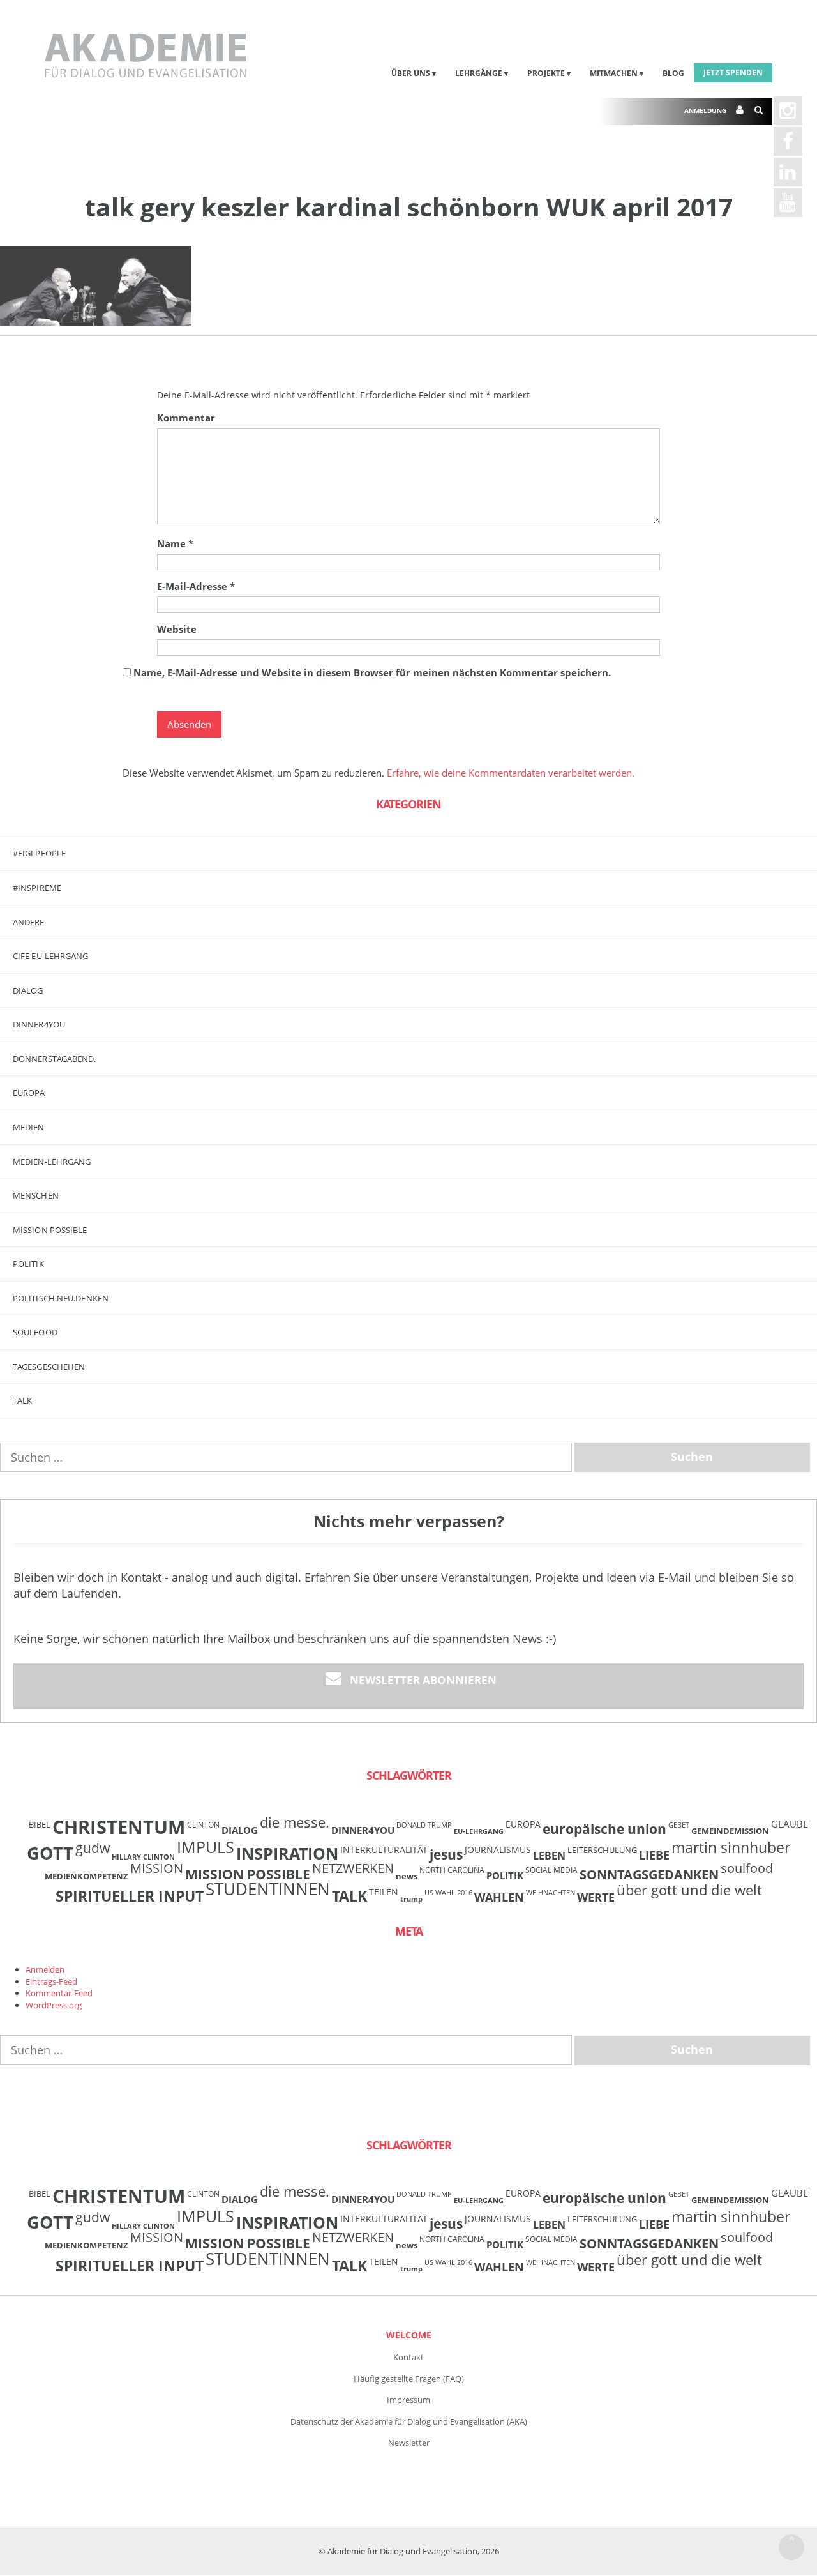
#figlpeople (39, 853)
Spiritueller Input (130, 1896)
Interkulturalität (384, 1850)
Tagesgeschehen (49, 1367)
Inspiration (287, 1853)
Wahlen (499, 1897)
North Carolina (452, 1870)
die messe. (295, 1822)
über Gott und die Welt (689, 1890)
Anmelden (45, 1969)
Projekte (546, 73)
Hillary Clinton (143, 1857)
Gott (50, 1853)
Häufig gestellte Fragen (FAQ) (409, 2379)
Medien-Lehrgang (52, 1162)
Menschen (36, 1195)
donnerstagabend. (55, 1059)
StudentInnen (268, 1889)
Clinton (203, 1824)
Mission (157, 1868)
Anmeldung (705, 110)
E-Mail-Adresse (196, 586)
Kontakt (408, 2357)
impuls (206, 1847)
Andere (29, 922)
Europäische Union (604, 1829)
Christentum (119, 1827)
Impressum (408, 2400)
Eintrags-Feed (51, 1981)
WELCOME (409, 2335)
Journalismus (498, 1850)
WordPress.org (54, 2005)
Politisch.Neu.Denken (61, 1298)
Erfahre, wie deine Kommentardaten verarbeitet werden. (511, 773)
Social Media (551, 1870)
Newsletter (409, 2443)
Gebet (679, 1825)
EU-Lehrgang (479, 1831)
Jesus (446, 1854)
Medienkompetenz (86, 1876)
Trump (411, 1899)
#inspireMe (37, 888)
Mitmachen (614, 73)
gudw (93, 1848)
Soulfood (35, 1332)
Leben (549, 1856)
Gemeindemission (730, 1831)
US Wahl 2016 (448, 1893)
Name (175, 543)
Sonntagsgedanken (649, 1874)
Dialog (28, 990)
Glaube (790, 1824)
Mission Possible (248, 1874)
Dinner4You (363, 1830)
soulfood (747, 1868)
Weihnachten (551, 1893)
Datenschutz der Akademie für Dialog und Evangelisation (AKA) (409, 2421)
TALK (22, 1400)
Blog (673, 73)
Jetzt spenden (733, 72)
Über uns (411, 73)
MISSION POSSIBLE (50, 1230)
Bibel (40, 1824)
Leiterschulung (602, 1850)
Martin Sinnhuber (731, 1848)
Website (177, 629)
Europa (29, 1093)
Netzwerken (353, 1868)
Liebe (654, 1855)
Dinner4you (39, 1024)
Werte (596, 1897)
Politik (28, 1264)
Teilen (384, 1892)
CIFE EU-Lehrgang (51, 956)
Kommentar (186, 418)
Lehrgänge (479, 73)
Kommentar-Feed (59, 1993)
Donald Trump (424, 1825)
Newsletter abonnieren (423, 1680)
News (407, 1876)
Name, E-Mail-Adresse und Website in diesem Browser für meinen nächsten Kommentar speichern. (372, 672)
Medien (29, 1127)
